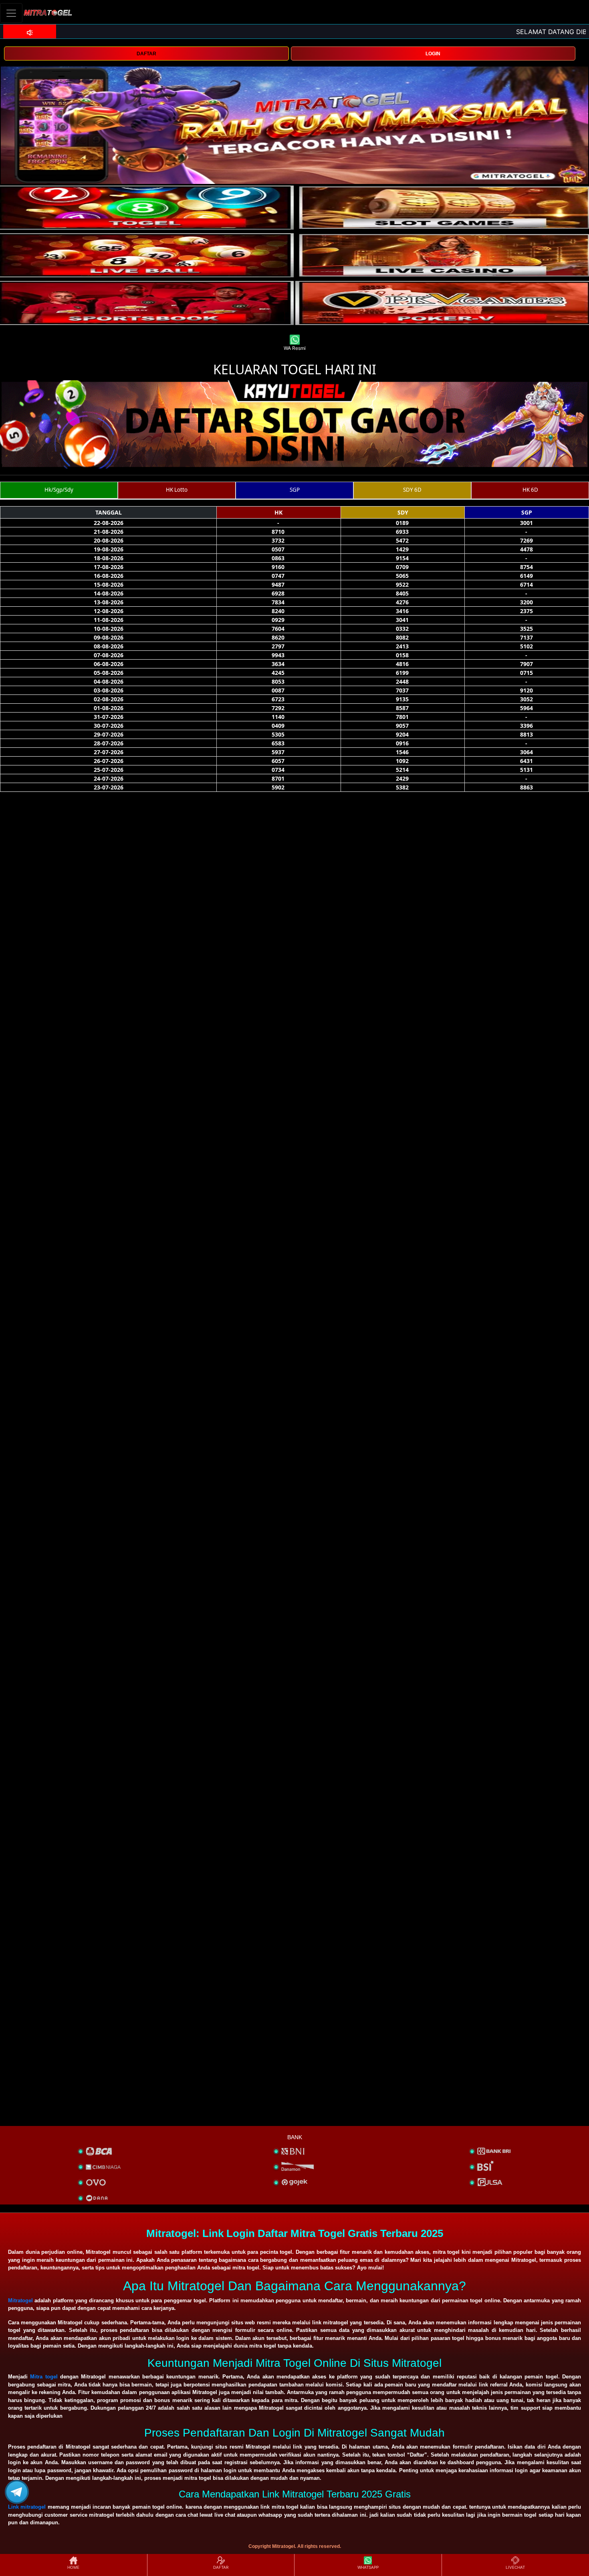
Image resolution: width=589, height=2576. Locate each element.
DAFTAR (146, 54)
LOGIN (433, 54)
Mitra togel (44, 2377)
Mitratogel (20, 2300)
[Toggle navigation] (11, 13)
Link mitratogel (27, 2507)
